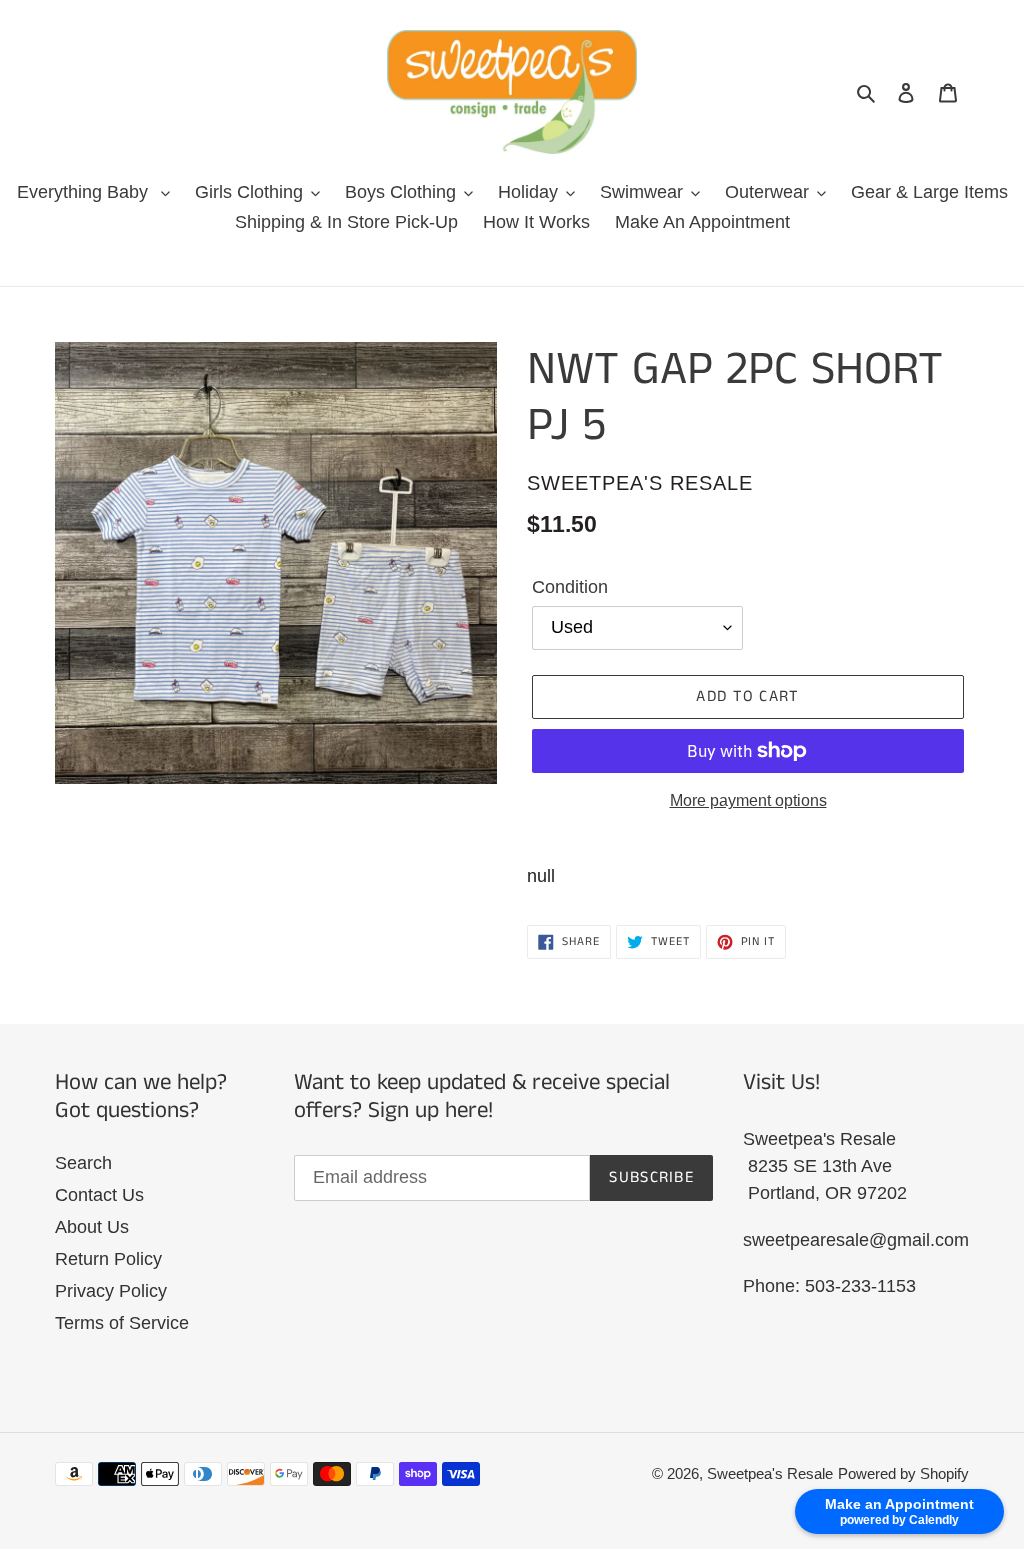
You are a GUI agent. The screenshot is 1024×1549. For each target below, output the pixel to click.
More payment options (748, 800)
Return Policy (108, 1259)
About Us (92, 1227)
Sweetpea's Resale (770, 1473)
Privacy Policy (111, 1291)
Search (83, 1163)
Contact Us (99, 1195)
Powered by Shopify (903, 1473)
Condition (570, 587)
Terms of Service (122, 1323)
